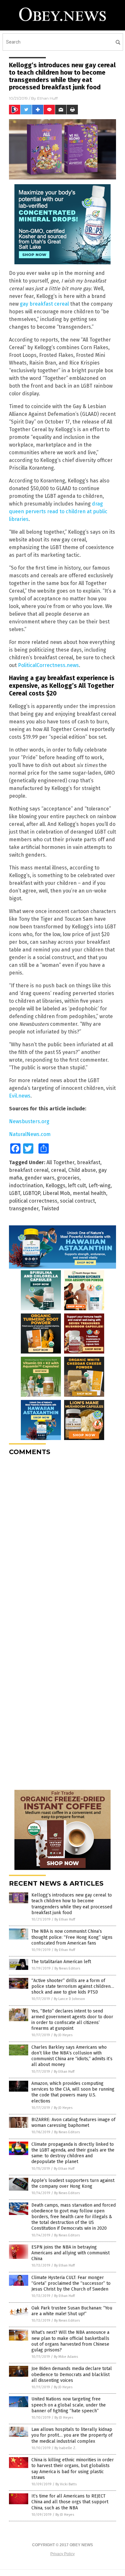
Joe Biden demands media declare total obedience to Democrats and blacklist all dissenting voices (72, 2374)
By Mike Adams (66, 2357)
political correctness (33, 1201)
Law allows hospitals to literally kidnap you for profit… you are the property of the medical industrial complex (72, 2435)
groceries (68, 1178)
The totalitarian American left (61, 1962)
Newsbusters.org (29, 1121)
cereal (58, 1170)
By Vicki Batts (66, 2484)
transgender (24, 1209)
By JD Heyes (63, 2035)
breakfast (89, 1162)
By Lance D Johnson (69, 1999)
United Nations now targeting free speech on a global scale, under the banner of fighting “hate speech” (69, 2405)
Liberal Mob (56, 1193)
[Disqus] (63, 1541)
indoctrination (26, 1185)
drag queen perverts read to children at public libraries (58, 511)
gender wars (40, 1178)
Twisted (50, 1209)
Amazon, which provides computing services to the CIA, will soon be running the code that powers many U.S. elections (73, 2092)
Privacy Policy (63, 2554)
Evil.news (20, 1096)
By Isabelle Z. (65, 2448)
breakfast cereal (29, 1170)
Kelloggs (55, 1185)
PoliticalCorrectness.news (48, 665)
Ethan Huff (47, 98)
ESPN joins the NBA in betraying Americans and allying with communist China (71, 2253)
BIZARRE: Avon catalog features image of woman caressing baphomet (73, 2123)
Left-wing (100, 1185)
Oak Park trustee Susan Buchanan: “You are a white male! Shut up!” (72, 2311)
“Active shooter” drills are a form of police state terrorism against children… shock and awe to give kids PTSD (73, 1986)
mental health (89, 1193)
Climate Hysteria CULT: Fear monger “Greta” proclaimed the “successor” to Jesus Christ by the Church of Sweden (71, 2283)
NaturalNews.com (30, 1134)
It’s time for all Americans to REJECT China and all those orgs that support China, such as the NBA (70, 2502)
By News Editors (67, 1968)
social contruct (77, 1201)
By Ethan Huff (65, 1919)
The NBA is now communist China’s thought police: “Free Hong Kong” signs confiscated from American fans (72, 1937)
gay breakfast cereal (44, 304)
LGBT (15, 1193)
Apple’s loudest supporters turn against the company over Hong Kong (73, 2183)
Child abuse (82, 1170)
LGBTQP (31, 1193)
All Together (60, 1162)
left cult (77, 1185)
